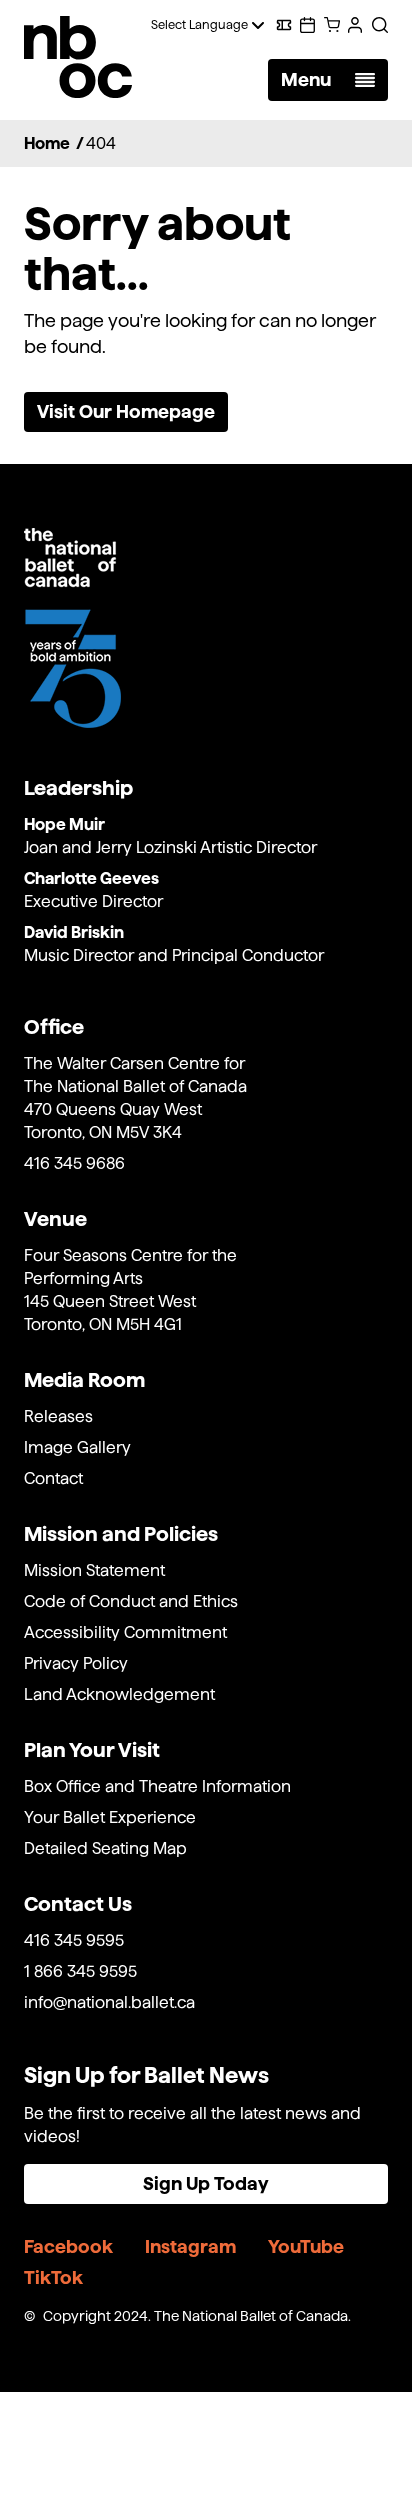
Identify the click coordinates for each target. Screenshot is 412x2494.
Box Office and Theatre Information (157, 1786)
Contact (53, 1478)
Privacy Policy (76, 1663)
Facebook (68, 2246)
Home (47, 143)
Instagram (190, 2246)
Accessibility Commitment (125, 1632)
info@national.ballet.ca (109, 2002)
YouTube (306, 2246)
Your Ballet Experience (110, 1817)
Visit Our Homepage (126, 411)
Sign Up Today (206, 2183)
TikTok (53, 2277)
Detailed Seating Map (105, 1848)
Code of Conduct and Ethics (131, 1601)
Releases (58, 1416)
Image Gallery (77, 1447)
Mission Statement (94, 1570)
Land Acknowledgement (119, 1694)
